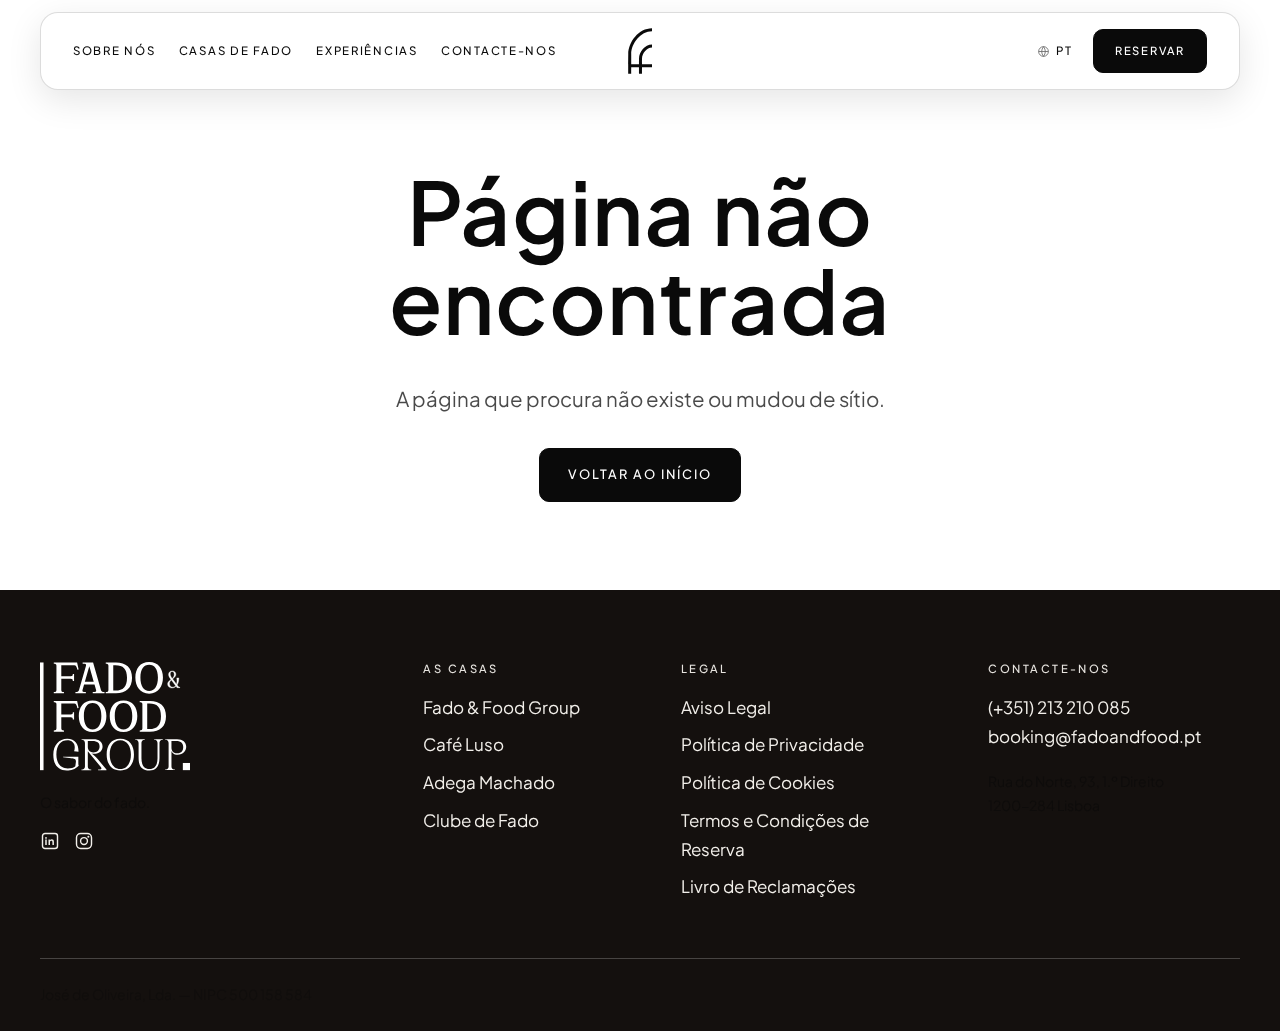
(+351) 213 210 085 (1059, 707)
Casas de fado (236, 50)
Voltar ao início (640, 474)
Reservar (1150, 50)
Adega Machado (489, 782)
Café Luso (463, 744)
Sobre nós (114, 50)
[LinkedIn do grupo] (50, 841)
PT (1064, 50)
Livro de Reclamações (768, 886)
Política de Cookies (758, 782)
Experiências (367, 50)
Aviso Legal (726, 707)
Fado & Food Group (501, 707)
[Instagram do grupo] (84, 841)
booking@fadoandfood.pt (1095, 736)
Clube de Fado (481, 820)
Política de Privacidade (772, 744)
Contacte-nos (499, 50)
